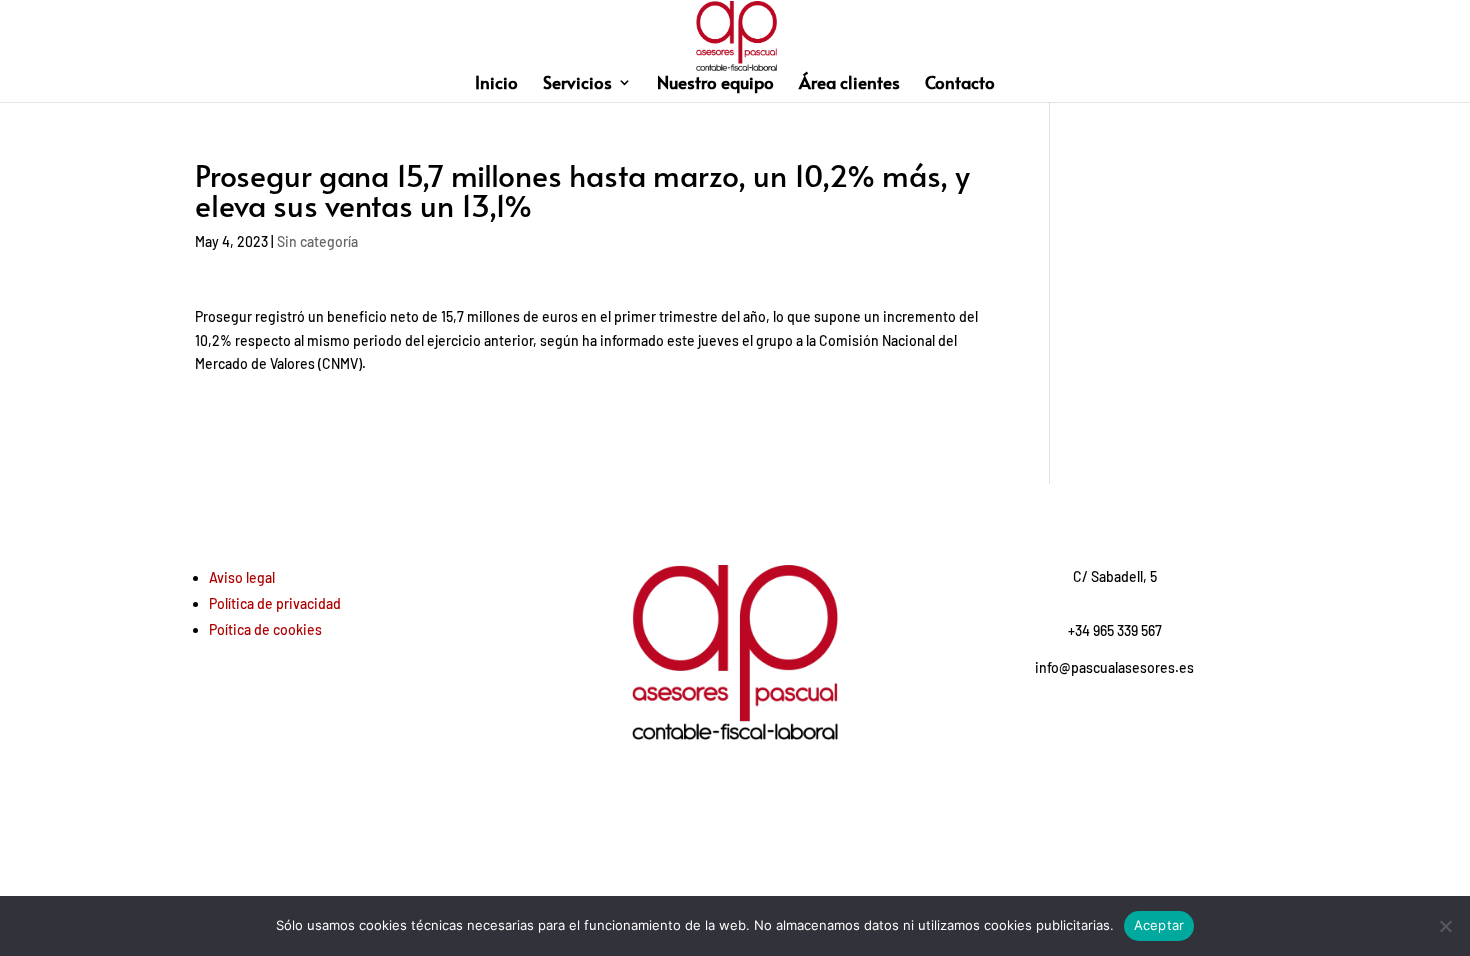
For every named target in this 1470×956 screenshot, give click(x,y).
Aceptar (1159, 925)
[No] (1445, 926)
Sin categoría (317, 241)
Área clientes (849, 84)
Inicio (496, 84)
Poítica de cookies (265, 629)
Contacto (960, 84)
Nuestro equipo (715, 84)
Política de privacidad (275, 603)
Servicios (577, 84)
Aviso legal (242, 577)
